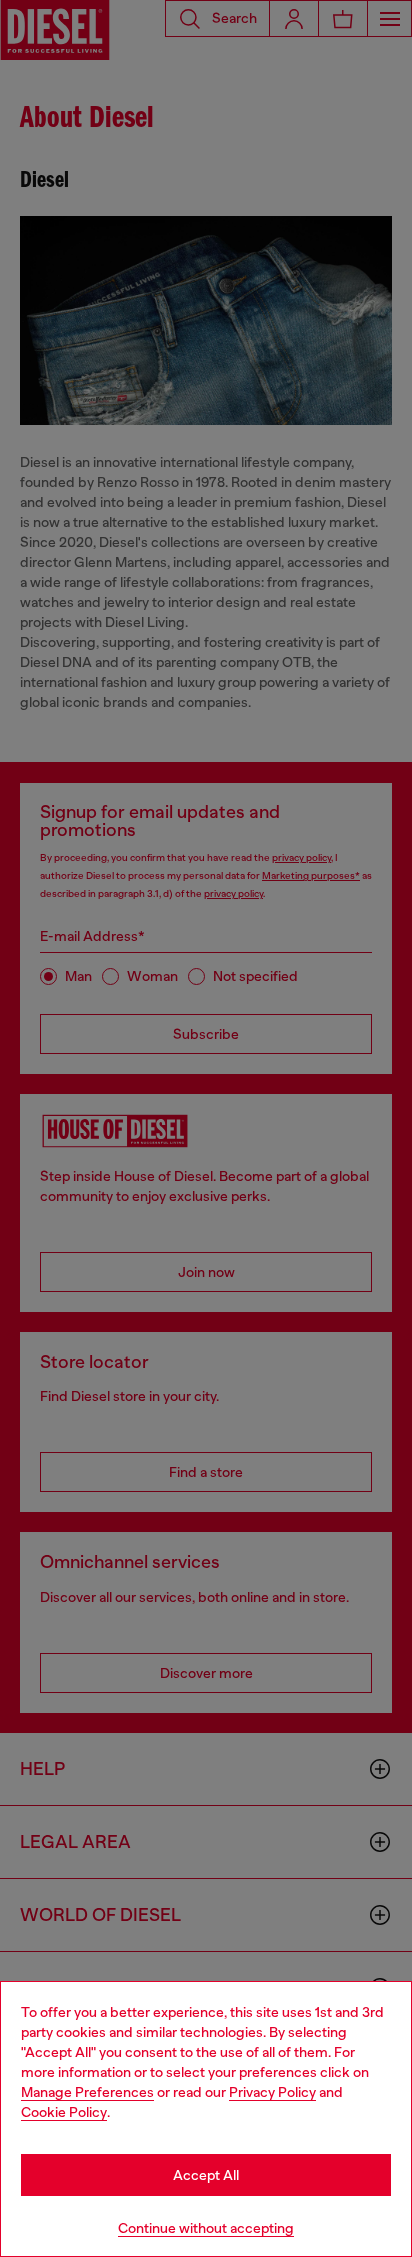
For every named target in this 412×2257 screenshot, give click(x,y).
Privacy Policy (272, 2092)
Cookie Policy (64, 2112)
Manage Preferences (87, 2092)
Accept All (206, 2175)
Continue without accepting (206, 2228)
